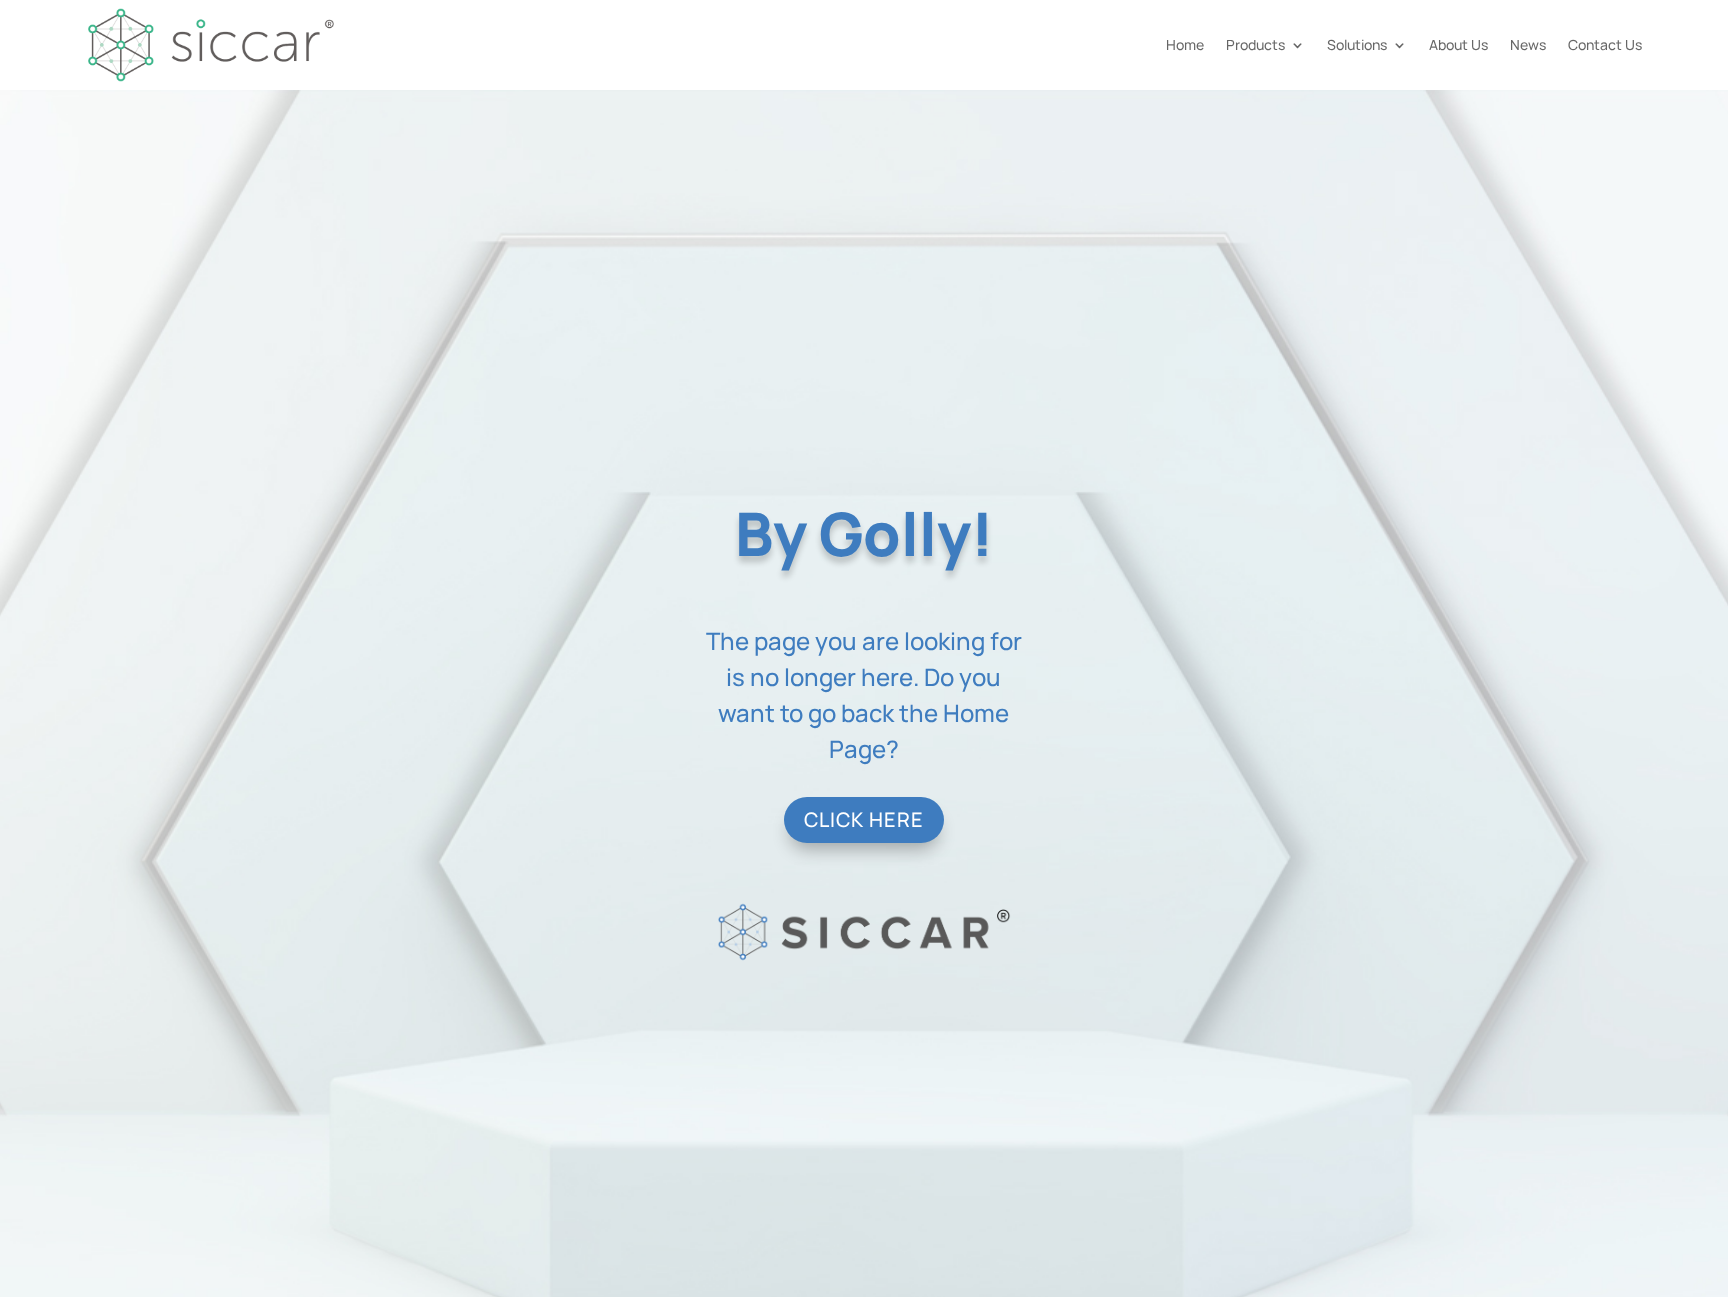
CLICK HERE (864, 819)
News (1528, 44)
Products (1255, 44)
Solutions (1357, 44)
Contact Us (1605, 44)
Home (1185, 44)
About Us (1458, 44)
